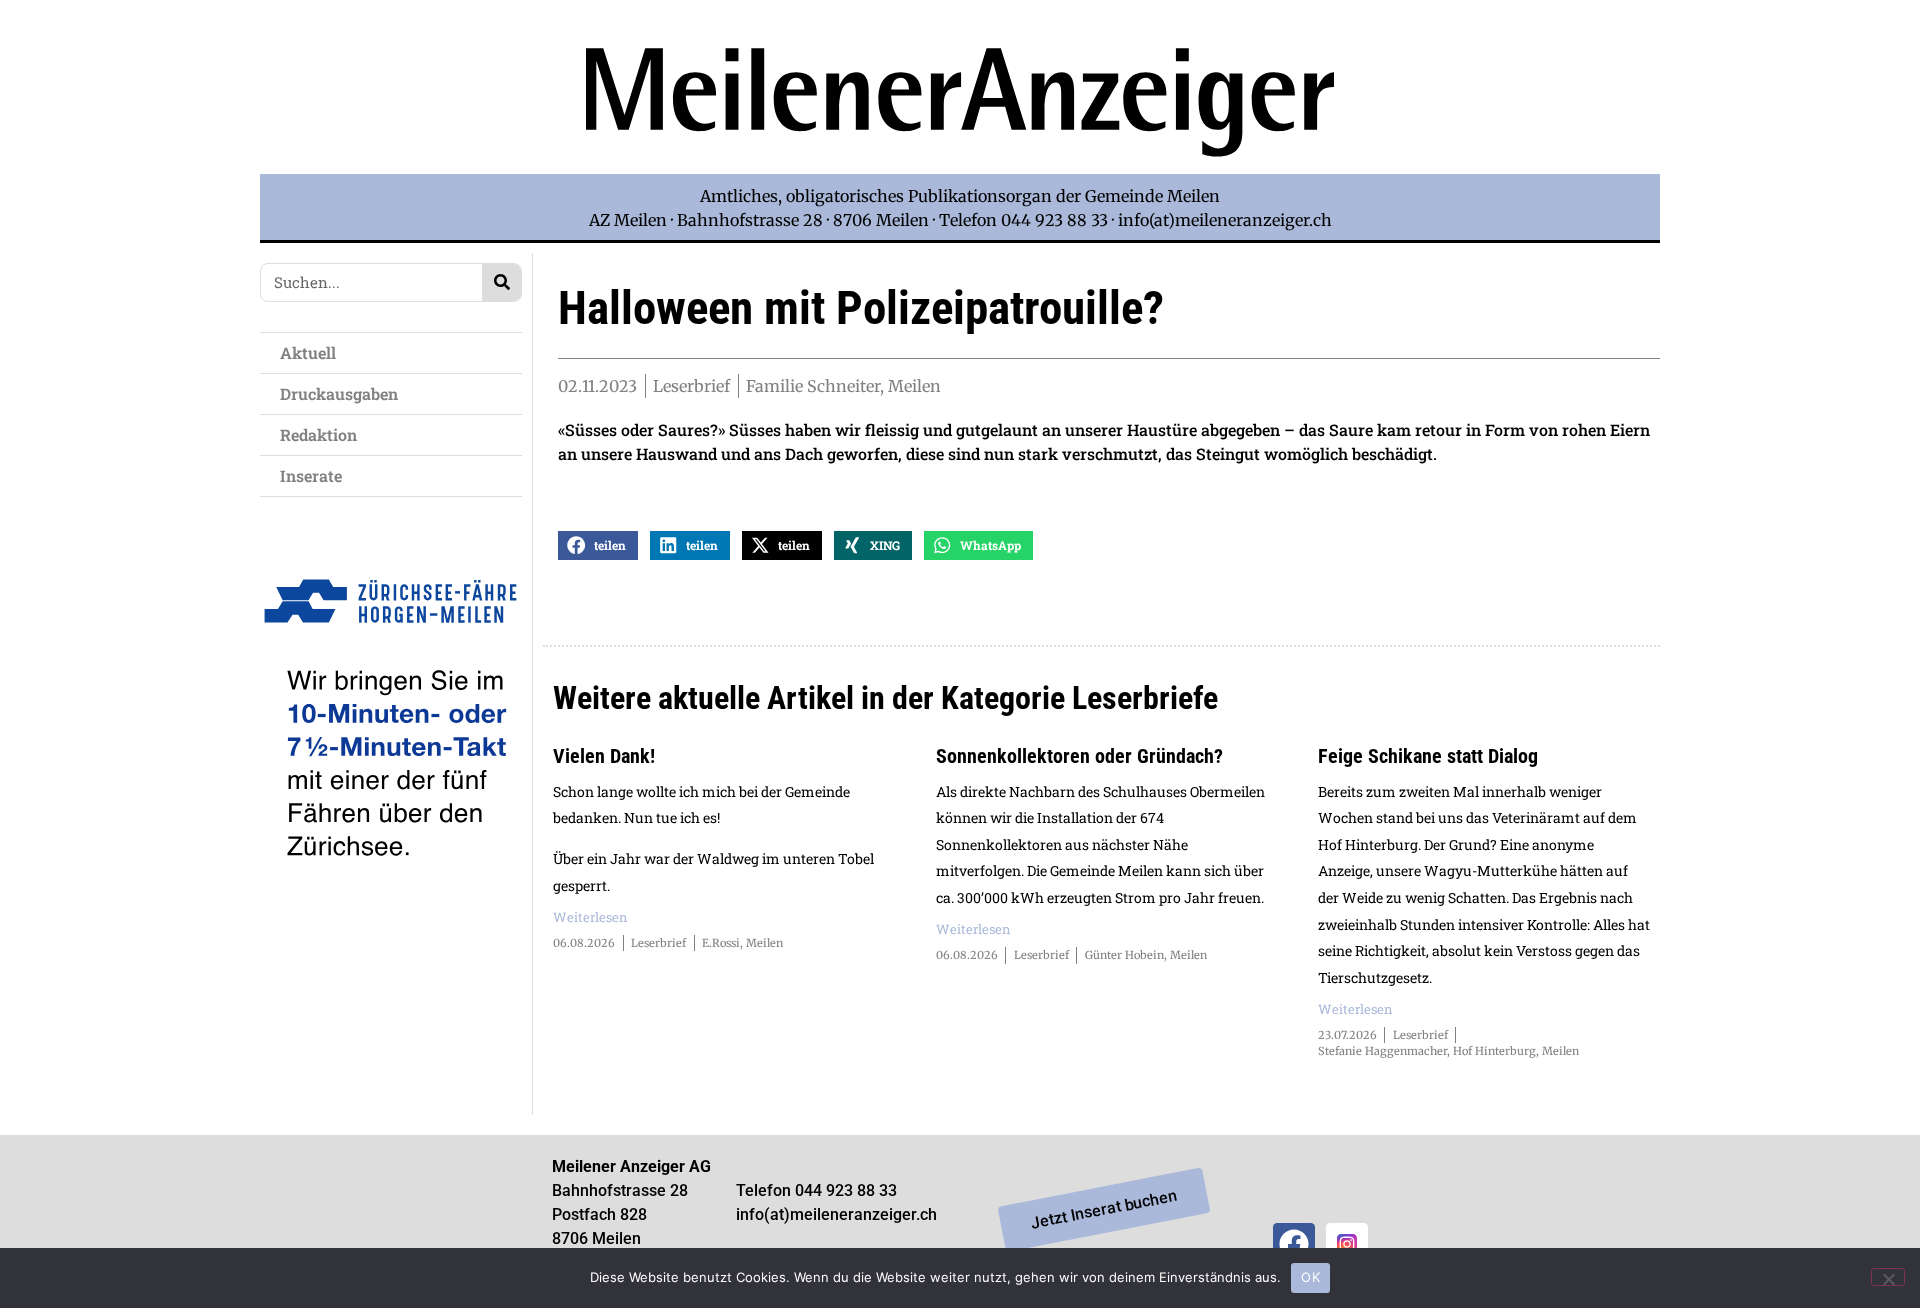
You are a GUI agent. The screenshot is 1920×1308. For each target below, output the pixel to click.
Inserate (311, 475)
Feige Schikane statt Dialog (1428, 756)
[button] (598, 545)
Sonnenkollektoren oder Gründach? (1079, 756)
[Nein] (1888, 1277)
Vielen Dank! (604, 756)
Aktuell (308, 352)
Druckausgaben (339, 393)
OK (1310, 1277)
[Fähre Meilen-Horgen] (391, 902)
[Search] (501, 282)
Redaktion (318, 434)
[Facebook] (1294, 1244)
